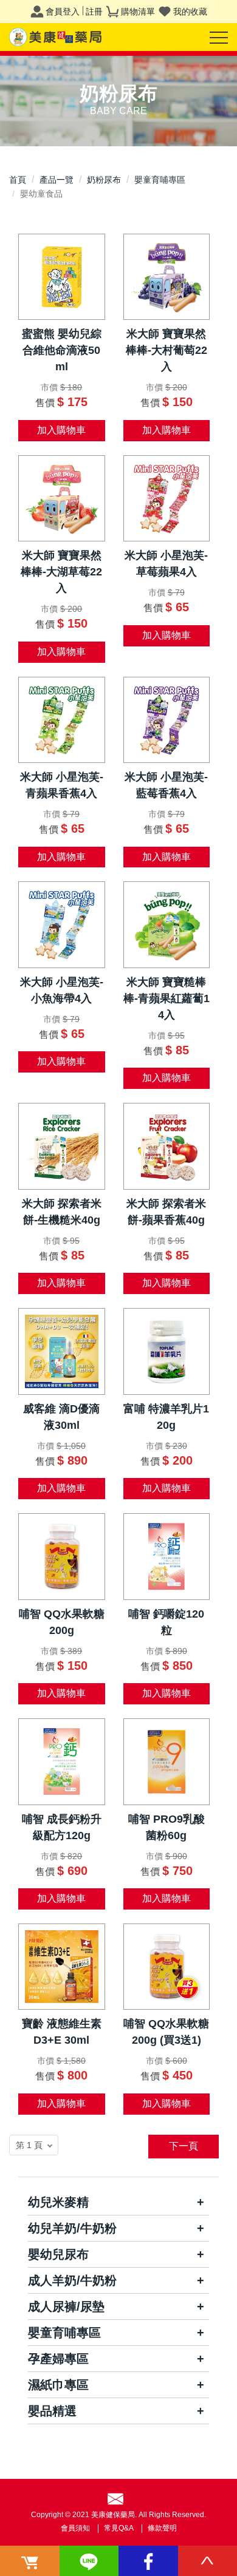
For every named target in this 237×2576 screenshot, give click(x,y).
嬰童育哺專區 (160, 180)
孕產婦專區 (58, 2359)
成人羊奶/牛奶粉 (72, 2280)
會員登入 (63, 12)
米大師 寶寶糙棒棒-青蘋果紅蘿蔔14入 (167, 998)
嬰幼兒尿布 (58, 2254)
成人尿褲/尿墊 (66, 2307)
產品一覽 (57, 180)
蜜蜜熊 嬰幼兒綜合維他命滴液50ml (62, 350)
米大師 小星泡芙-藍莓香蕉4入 (166, 785)
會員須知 (75, 2528)
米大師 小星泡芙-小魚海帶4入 (62, 990)
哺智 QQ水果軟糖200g (62, 1622)
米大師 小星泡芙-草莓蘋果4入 (166, 564)
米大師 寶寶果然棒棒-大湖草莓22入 (61, 572)
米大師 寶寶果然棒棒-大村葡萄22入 (167, 350)
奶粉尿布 (104, 180)
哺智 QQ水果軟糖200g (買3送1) (166, 2032)
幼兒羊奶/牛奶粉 (72, 2228)
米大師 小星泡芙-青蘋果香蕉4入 (62, 785)
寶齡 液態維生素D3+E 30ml (62, 2032)
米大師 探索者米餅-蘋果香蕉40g (166, 1212)
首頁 (18, 180)
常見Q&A (119, 2528)
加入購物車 (61, 430)
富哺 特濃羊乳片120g (166, 1417)
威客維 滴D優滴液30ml (61, 1417)
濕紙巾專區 (58, 2385)
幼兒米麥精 (58, 2202)
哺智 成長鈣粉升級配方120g (62, 1827)
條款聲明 (162, 2528)
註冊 (94, 12)
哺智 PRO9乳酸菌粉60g (167, 1827)
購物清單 (138, 12)
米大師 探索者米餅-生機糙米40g (62, 1212)
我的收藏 (190, 12)
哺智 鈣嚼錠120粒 (166, 1622)
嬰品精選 (52, 2411)
